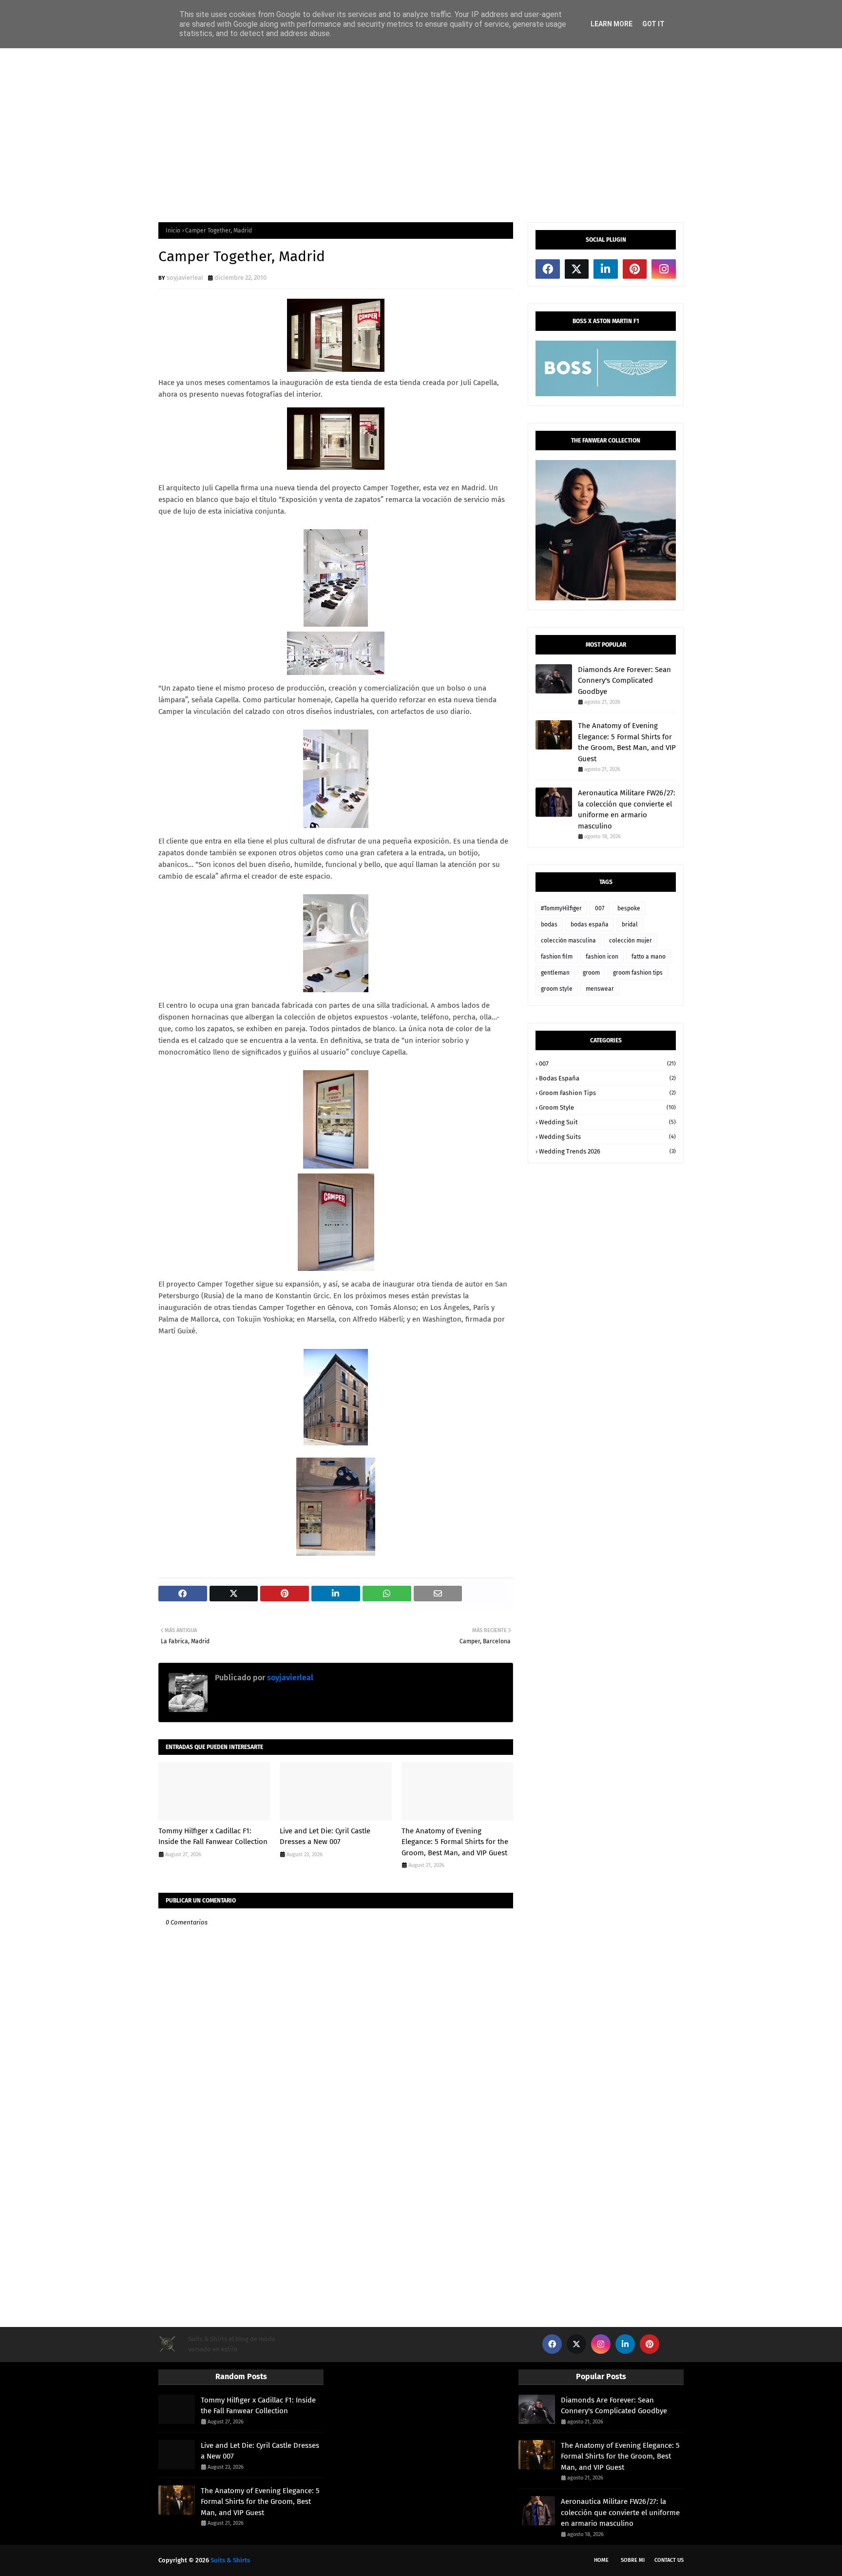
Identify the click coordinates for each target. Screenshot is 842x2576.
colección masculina (568, 941)
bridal (630, 924)
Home (601, 2560)
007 (600, 908)
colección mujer (631, 941)
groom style (557, 989)
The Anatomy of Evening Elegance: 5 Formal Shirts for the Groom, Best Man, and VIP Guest (455, 1842)
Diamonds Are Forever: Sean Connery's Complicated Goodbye (624, 681)
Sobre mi (633, 2560)
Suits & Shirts (230, 2560)
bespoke (629, 908)
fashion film (557, 957)
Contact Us (669, 2560)
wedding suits (607, 1137)
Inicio (173, 231)
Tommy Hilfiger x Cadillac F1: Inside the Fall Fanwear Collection (213, 1836)
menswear (600, 989)
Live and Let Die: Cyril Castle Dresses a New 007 (325, 1836)
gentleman (555, 973)
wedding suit (607, 1122)
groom (591, 973)
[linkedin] (606, 269)
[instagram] (664, 269)
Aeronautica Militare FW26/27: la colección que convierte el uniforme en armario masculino (627, 809)
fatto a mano (649, 957)
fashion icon (602, 957)
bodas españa (590, 924)
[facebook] (548, 269)
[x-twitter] (577, 269)
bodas (549, 924)
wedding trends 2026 (607, 1151)
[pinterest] (635, 269)
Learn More (612, 24)
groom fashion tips (638, 973)
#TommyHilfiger (561, 908)
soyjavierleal (185, 278)
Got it (653, 24)
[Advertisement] (421, 135)
